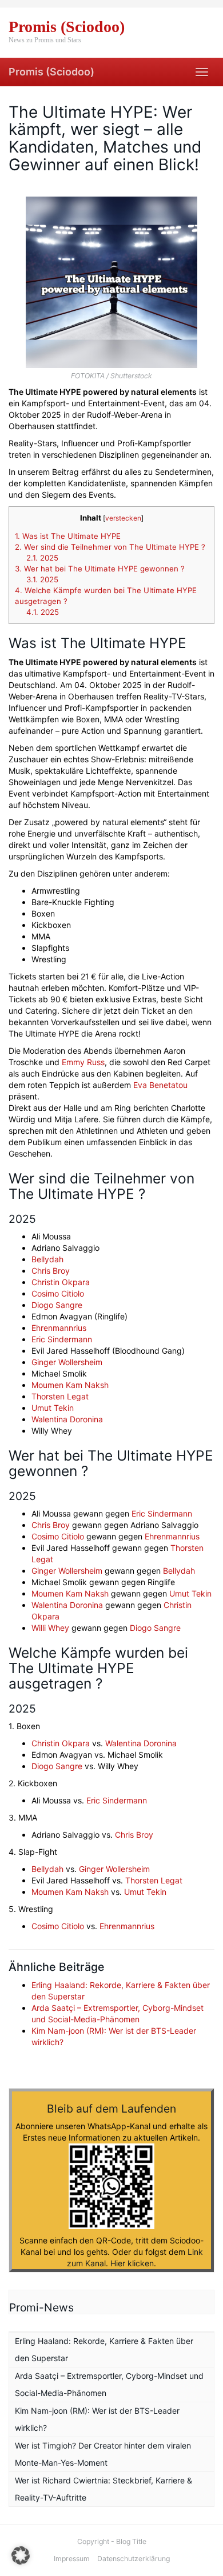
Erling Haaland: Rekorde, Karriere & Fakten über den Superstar (104, 2349)
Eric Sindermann (62, 1339)
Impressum (72, 2559)
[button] (21, 2555)
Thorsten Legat (60, 1396)
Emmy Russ (83, 1062)
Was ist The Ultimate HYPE (68, 536)
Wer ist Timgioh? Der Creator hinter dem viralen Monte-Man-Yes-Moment (103, 2454)
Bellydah (47, 1259)
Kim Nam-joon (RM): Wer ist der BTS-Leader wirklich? (97, 2419)
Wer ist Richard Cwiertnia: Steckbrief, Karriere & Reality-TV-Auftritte (103, 2489)
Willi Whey (50, 1628)
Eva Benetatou (160, 1085)
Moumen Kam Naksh (70, 1385)
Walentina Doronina (67, 1419)
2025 (42, 558)
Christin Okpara (61, 1282)
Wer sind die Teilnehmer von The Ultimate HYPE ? (110, 547)
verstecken (123, 518)
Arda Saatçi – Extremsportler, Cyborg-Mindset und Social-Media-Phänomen (109, 2384)
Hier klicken (132, 2263)
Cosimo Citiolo (58, 1293)
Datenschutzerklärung (134, 2559)
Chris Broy (51, 1271)
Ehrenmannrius (59, 1328)
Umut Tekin (53, 1408)
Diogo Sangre (57, 1305)
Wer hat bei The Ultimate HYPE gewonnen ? (100, 569)
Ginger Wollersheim (67, 1362)
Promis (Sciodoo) (51, 72)
